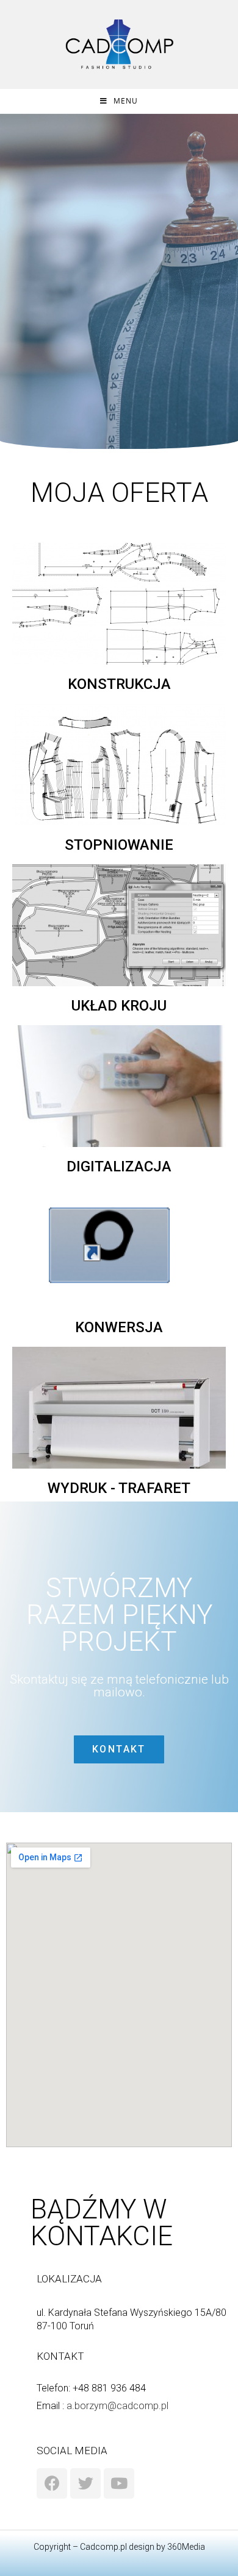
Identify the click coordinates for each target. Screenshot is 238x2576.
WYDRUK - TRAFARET (119, 1488)
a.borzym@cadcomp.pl (117, 2406)
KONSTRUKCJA (119, 684)
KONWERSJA (119, 1327)
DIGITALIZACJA (119, 1166)
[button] (119, 1749)
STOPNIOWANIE (119, 845)
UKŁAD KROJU (119, 1006)
